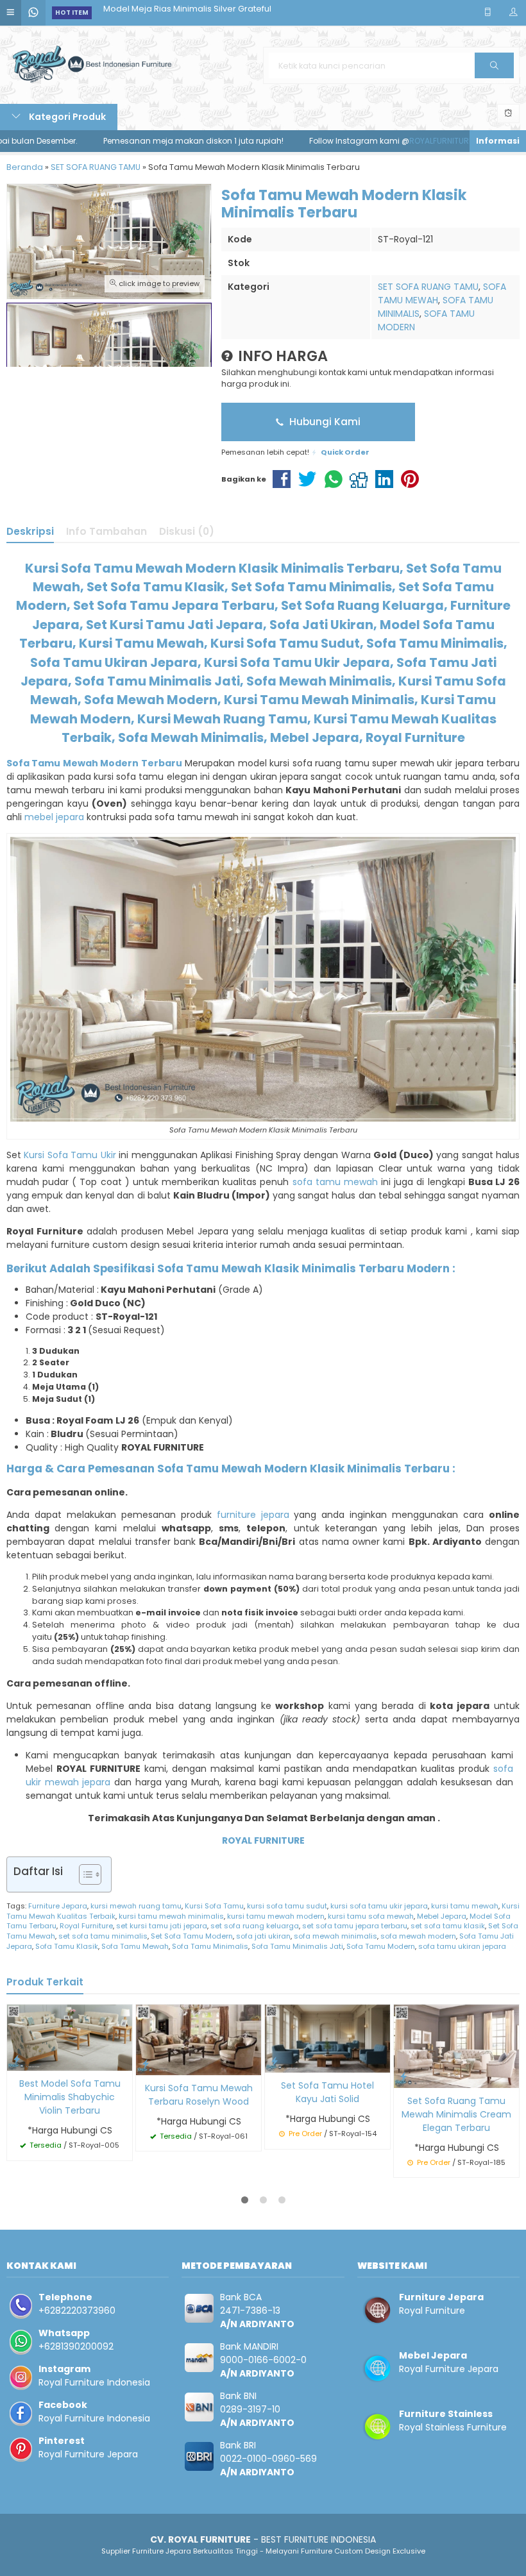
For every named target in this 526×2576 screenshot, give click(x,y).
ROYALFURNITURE (386, 141)
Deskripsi (30, 531)
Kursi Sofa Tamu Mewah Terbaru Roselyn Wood (199, 2095)
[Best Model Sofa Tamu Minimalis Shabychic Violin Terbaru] (70, 2037)
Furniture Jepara (58, 1906)
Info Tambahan (106, 531)
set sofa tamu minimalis (103, 1936)
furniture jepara (253, 1515)
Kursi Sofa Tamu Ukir (70, 1155)
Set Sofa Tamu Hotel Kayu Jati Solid (327, 2092)
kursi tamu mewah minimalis (171, 1916)
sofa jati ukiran (263, 1936)
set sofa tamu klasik (448, 1926)
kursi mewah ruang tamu (136, 1906)
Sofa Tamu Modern (381, 1946)
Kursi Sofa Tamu (214, 1906)
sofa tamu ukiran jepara (462, 1946)
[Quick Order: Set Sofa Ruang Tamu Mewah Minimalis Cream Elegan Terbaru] (403, 2076)
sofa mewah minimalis (335, 1936)
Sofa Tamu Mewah (135, 1946)
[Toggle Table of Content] (84, 1874)
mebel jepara (54, 817)
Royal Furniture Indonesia (94, 2382)
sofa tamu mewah (335, 1182)
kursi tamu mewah (465, 1906)
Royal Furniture (86, 1926)
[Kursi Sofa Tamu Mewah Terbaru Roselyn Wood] (199, 2039)
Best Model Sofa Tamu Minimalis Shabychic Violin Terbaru (70, 2097)
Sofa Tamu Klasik (67, 1946)
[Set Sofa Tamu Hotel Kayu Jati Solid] (327, 2038)
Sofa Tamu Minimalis (210, 1946)
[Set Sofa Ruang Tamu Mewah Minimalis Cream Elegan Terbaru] (456, 2045)
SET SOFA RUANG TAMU (428, 287)
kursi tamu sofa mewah (371, 1916)
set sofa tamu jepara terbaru (355, 1926)
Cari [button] (494, 78)
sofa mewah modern (418, 1936)
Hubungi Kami (324, 422)
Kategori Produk (66, 117)
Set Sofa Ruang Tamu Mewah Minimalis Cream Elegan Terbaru (456, 2114)
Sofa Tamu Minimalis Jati (297, 1946)
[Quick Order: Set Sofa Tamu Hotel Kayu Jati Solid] (275, 2061)
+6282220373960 (77, 2311)
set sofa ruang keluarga (255, 1926)
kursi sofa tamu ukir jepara (379, 1906)
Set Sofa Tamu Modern (192, 1936)
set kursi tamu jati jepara (162, 1926)
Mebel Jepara (442, 1916)
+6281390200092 (76, 2346)
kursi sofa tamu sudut (287, 1906)
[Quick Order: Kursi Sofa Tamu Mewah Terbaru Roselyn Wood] (146, 2063)
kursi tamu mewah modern (276, 1916)
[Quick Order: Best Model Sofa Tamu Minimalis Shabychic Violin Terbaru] (17, 2059)
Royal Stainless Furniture (453, 2427)
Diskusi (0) (187, 531)
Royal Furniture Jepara (88, 2454)
